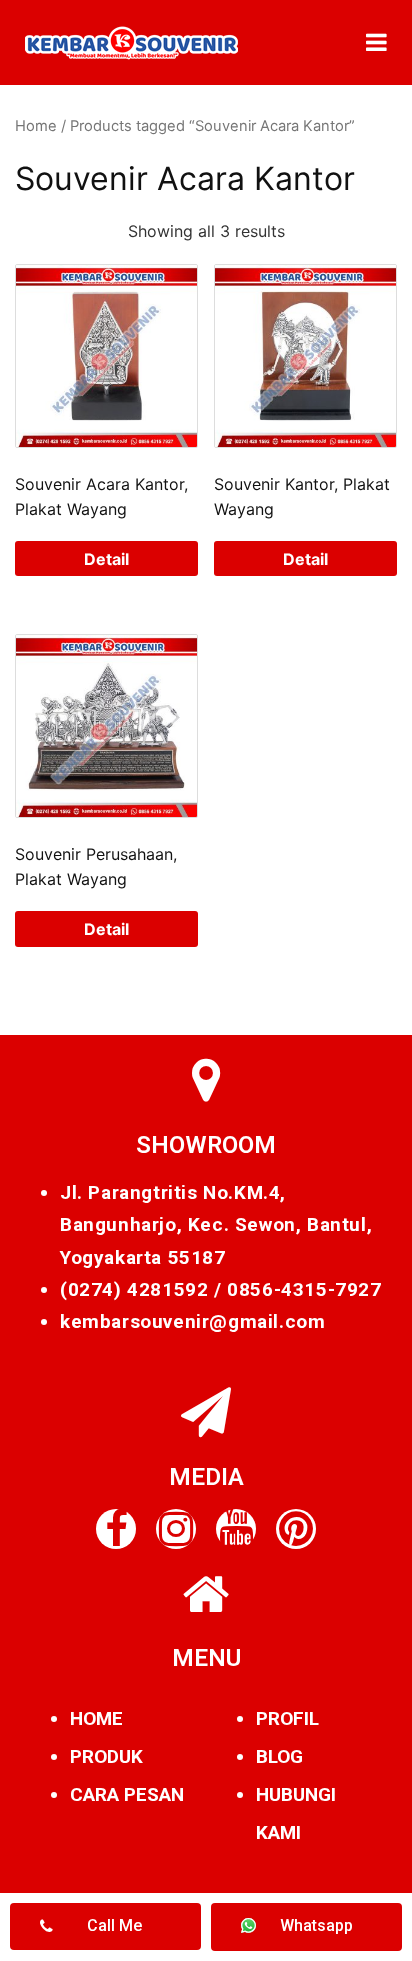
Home (36, 126)
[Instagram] (176, 1529)
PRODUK (106, 1756)
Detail (106, 559)
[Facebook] (116, 1529)
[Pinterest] (296, 1529)
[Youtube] (236, 1529)
